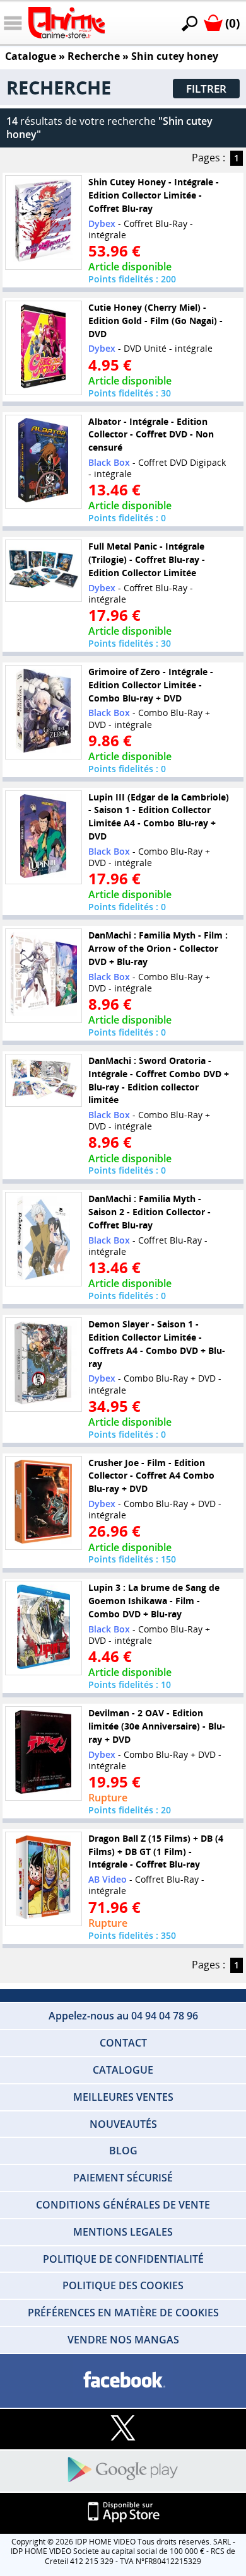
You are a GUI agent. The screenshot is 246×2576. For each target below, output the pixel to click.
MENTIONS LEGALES (123, 2232)
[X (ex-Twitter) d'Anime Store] (123, 2429)
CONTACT (123, 2043)
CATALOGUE (123, 2070)
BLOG (123, 2151)
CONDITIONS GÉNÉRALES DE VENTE (123, 2205)
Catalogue (31, 56)
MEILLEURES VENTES (123, 2097)
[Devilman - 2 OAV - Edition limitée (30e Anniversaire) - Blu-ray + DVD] (44, 1753)
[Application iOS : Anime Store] (123, 2513)
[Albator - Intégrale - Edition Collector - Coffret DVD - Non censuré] (44, 461)
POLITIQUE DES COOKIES (123, 2285)
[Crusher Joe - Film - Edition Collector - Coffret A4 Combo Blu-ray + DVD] (44, 1503)
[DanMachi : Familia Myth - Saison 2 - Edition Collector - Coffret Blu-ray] (44, 1239)
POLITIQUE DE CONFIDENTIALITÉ (123, 2259)
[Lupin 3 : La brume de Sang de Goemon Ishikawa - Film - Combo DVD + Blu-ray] (44, 1628)
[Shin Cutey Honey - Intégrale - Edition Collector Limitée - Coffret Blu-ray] (44, 222)
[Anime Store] (67, 23)
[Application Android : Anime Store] (123, 2470)
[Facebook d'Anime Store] (123, 2380)
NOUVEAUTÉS (123, 2124)
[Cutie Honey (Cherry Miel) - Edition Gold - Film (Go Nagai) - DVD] (44, 348)
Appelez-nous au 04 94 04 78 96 (123, 2016)
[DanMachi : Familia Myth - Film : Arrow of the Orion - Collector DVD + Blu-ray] (44, 976)
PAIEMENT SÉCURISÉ (123, 2178)
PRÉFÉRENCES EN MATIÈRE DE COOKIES (123, 2313)
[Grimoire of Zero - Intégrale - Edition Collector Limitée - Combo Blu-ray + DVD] (44, 712)
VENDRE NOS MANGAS (123, 2340)
